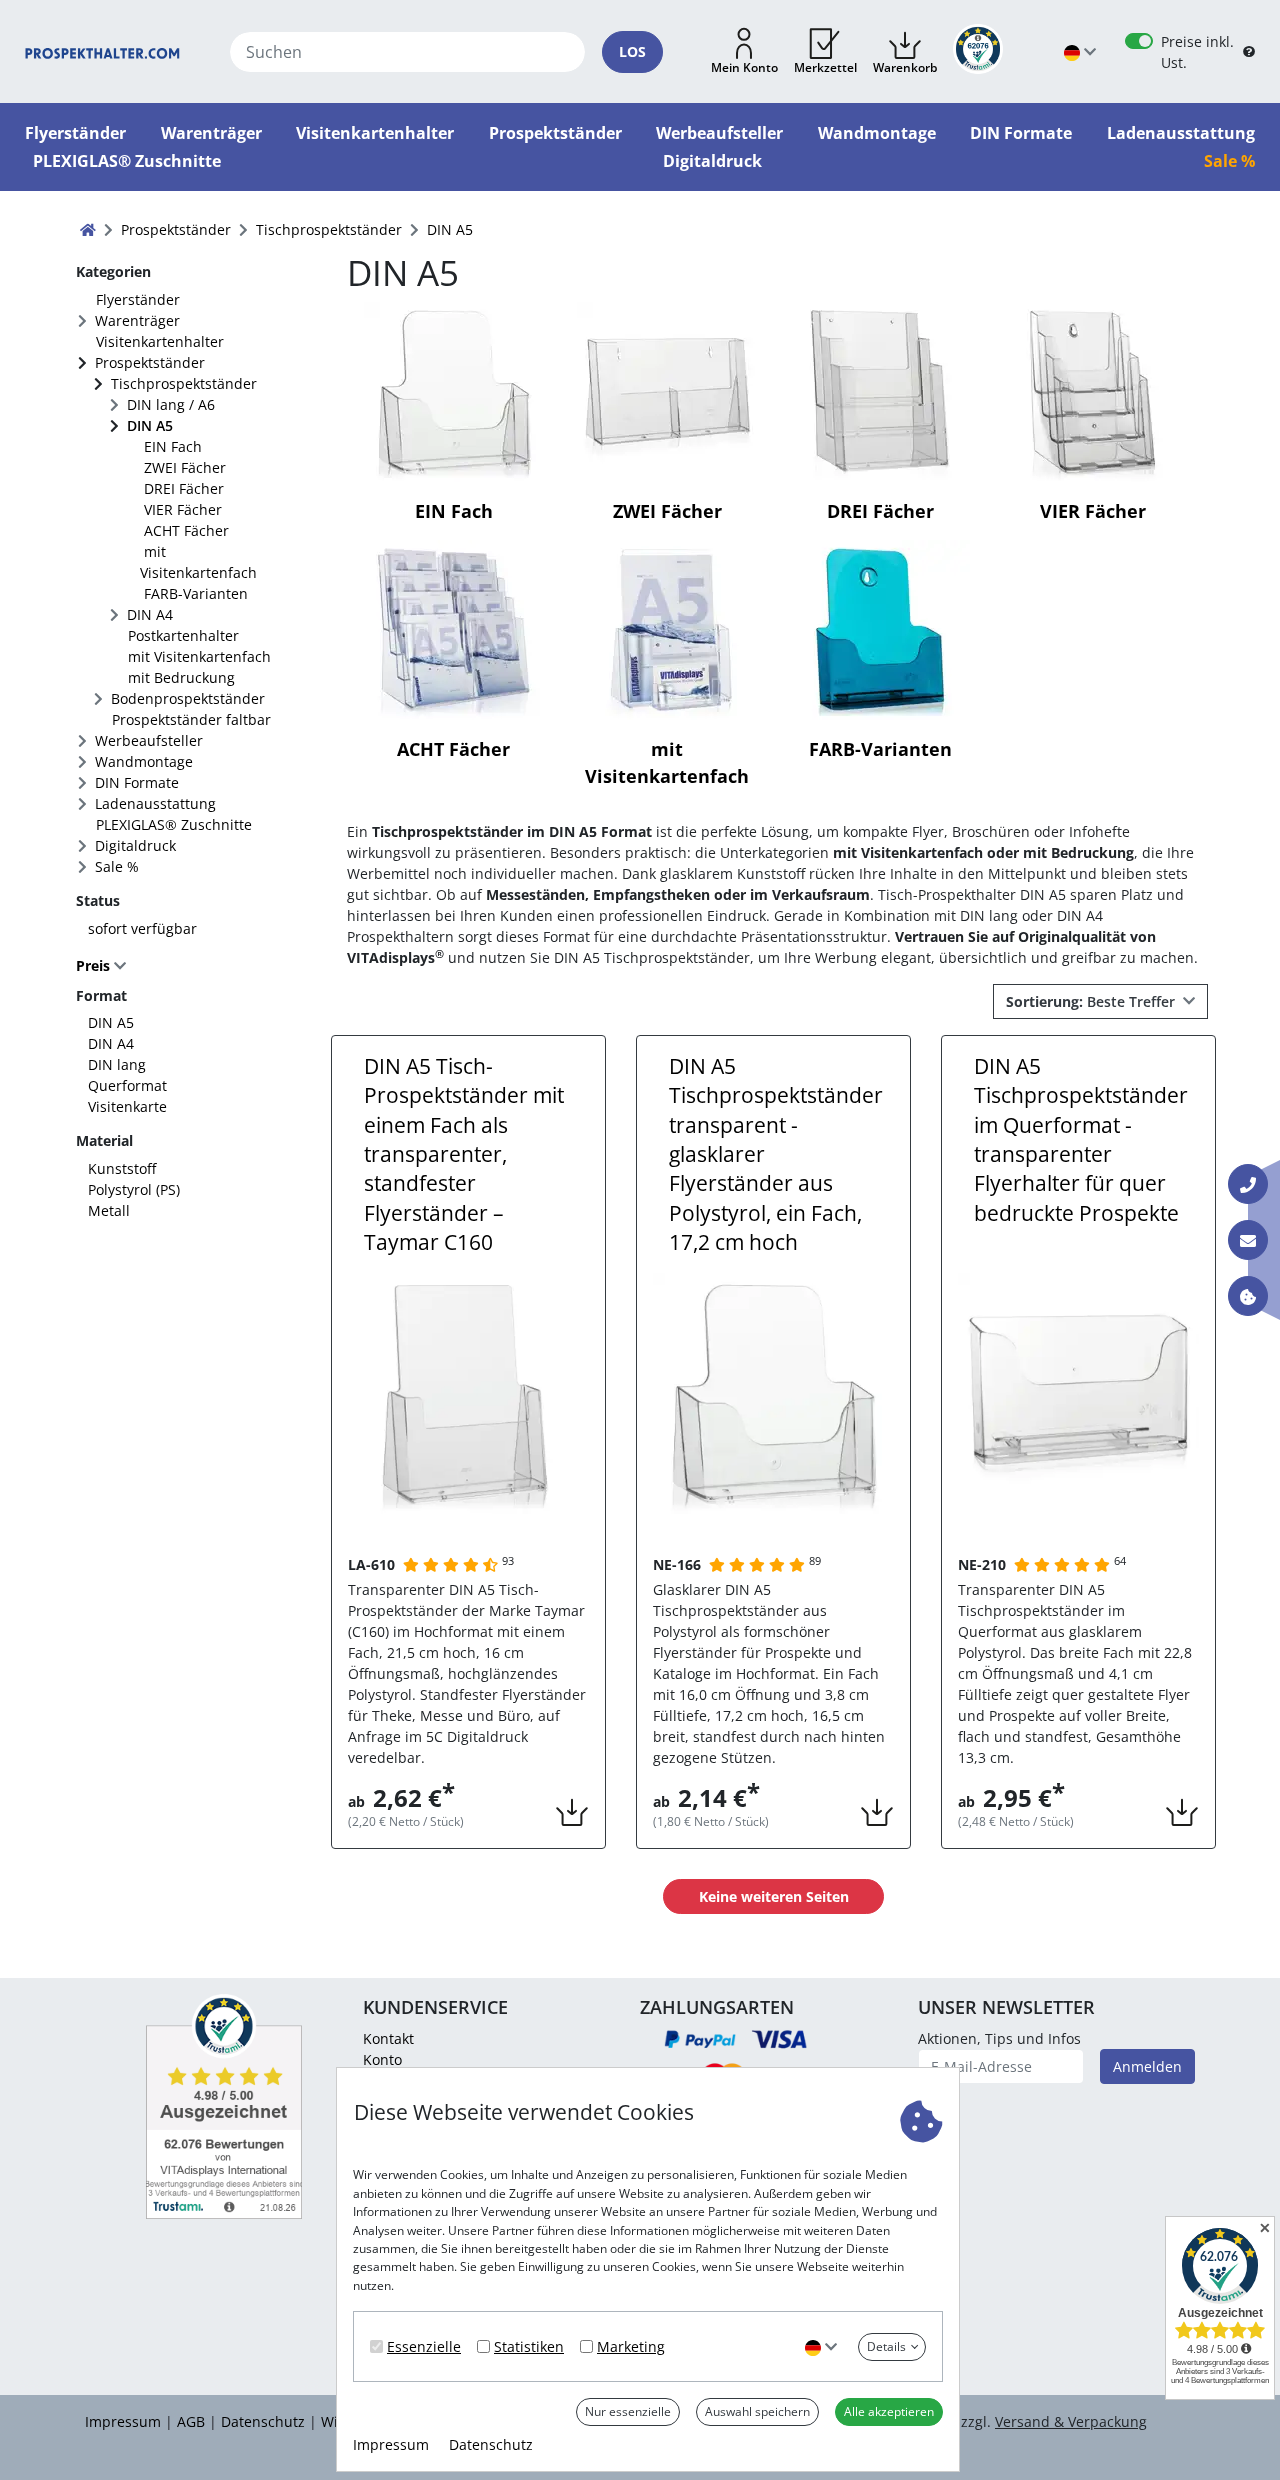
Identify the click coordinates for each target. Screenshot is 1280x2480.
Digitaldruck (135, 845)
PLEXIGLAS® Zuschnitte (174, 824)
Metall (109, 1210)
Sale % (117, 866)
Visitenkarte (127, 1106)
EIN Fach (173, 446)
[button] (744, 52)
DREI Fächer (184, 488)
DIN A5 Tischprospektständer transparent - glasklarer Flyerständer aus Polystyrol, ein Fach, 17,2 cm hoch (776, 1154)
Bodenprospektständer (188, 698)
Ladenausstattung (155, 803)
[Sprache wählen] (821, 2346)
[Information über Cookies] (1248, 1296)
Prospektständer (150, 362)
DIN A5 (150, 425)
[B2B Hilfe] (1249, 52)
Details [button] (886, 2346)
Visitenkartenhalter (160, 341)
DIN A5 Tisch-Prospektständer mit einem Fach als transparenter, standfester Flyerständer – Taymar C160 (464, 1154)
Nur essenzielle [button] (628, 2411)
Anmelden (1147, 2066)
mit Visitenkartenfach (198, 562)
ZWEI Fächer (185, 467)
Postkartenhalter (183, 635)
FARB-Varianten (196, 593)
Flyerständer (138, 299)
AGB (191, 2421)
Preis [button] (95, 965)
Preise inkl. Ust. (1197, 52)
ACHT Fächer (186, 530)
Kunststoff (122, 1168)
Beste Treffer (1092, 1001)
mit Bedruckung (181, 677)
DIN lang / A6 (171, 404)
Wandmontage (144, 761)
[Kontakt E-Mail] (1248, 1240)
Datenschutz (491, 2444)
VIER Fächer (183, 509)
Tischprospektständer (184, 383)
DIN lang (117, 1064)
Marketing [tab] (631, 2346)
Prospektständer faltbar (191, 719)
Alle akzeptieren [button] (889, 2411)
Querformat (127, 1085)
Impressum (391, 2444)
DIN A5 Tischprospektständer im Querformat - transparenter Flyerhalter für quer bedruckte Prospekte (1081, 1139)
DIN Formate (137, 782)
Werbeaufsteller (149, 740)
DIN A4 (150, 614)
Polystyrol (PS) (134, 1189)
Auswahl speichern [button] (757, 2411)
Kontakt (388, 2038)
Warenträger (137, 320)
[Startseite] (102, 51)
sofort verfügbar (142, 928)
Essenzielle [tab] (424, 2346)
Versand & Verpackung (1071, 2421)
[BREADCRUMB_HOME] (88, 229)
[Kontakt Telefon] (1248, 1184)
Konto (382, 2059)
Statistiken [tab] (529, 2346)
